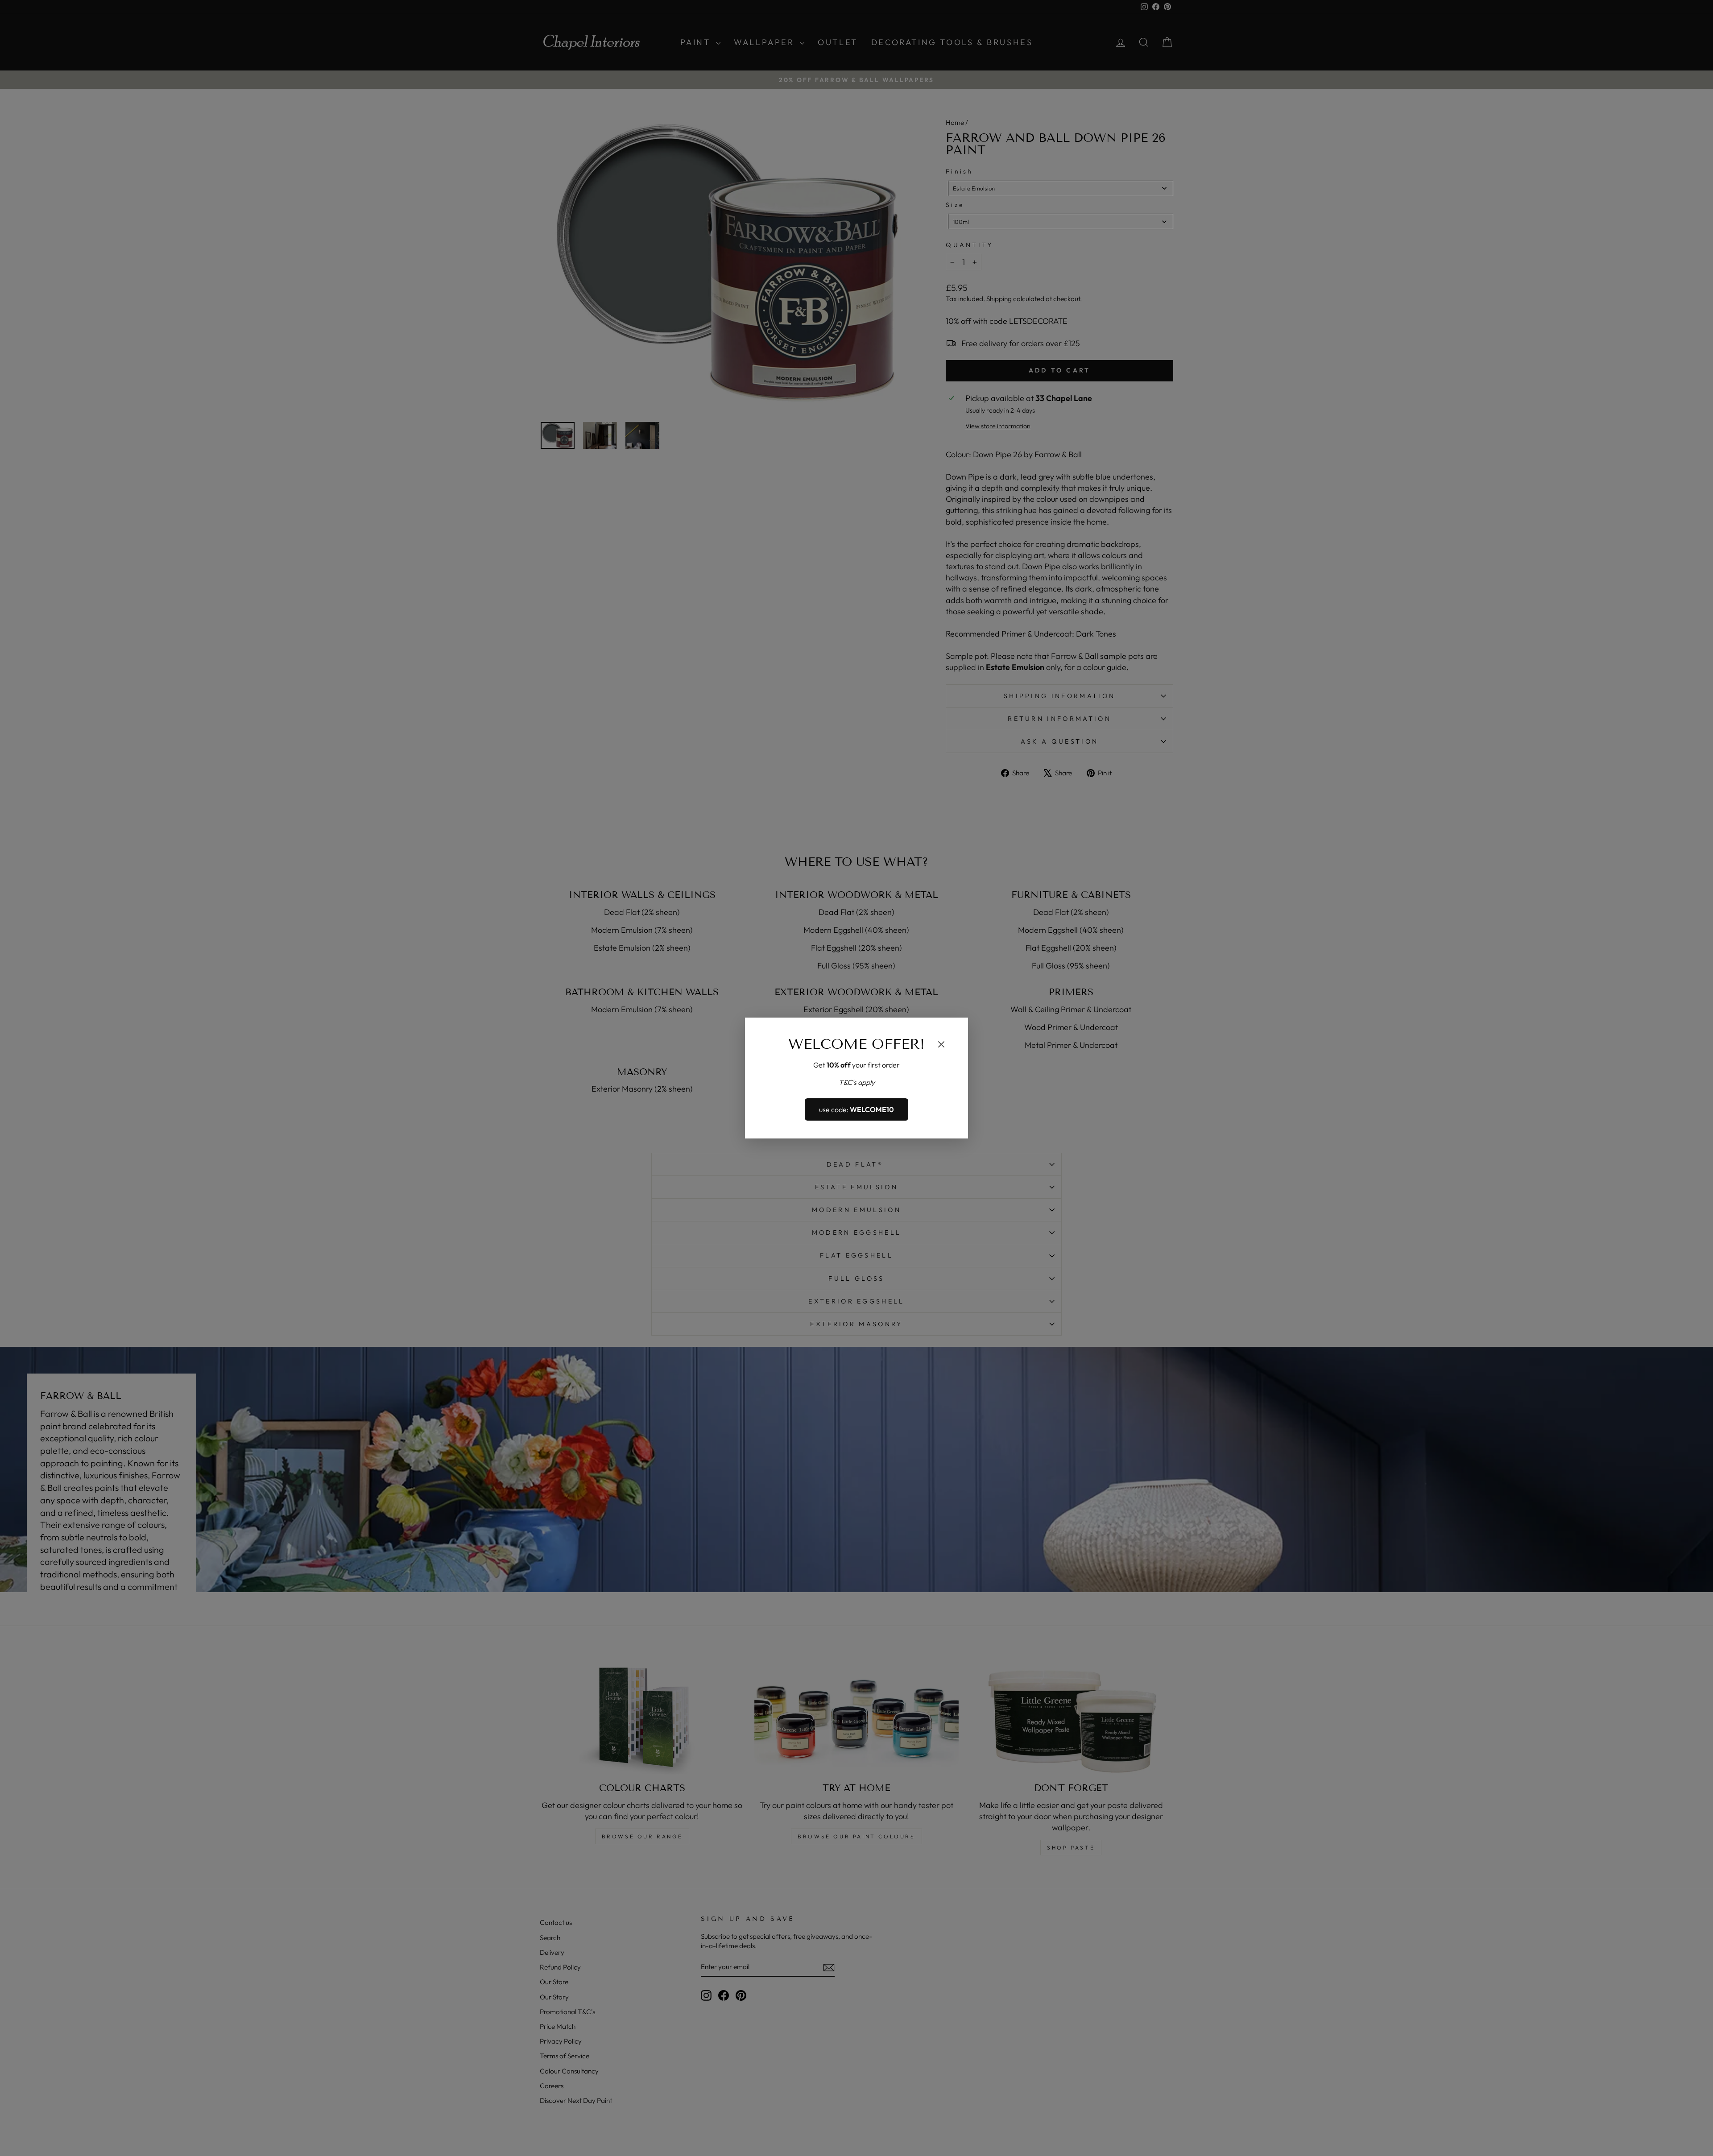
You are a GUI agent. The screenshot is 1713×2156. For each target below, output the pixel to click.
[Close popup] (941, 1046)
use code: (856, 1109)
